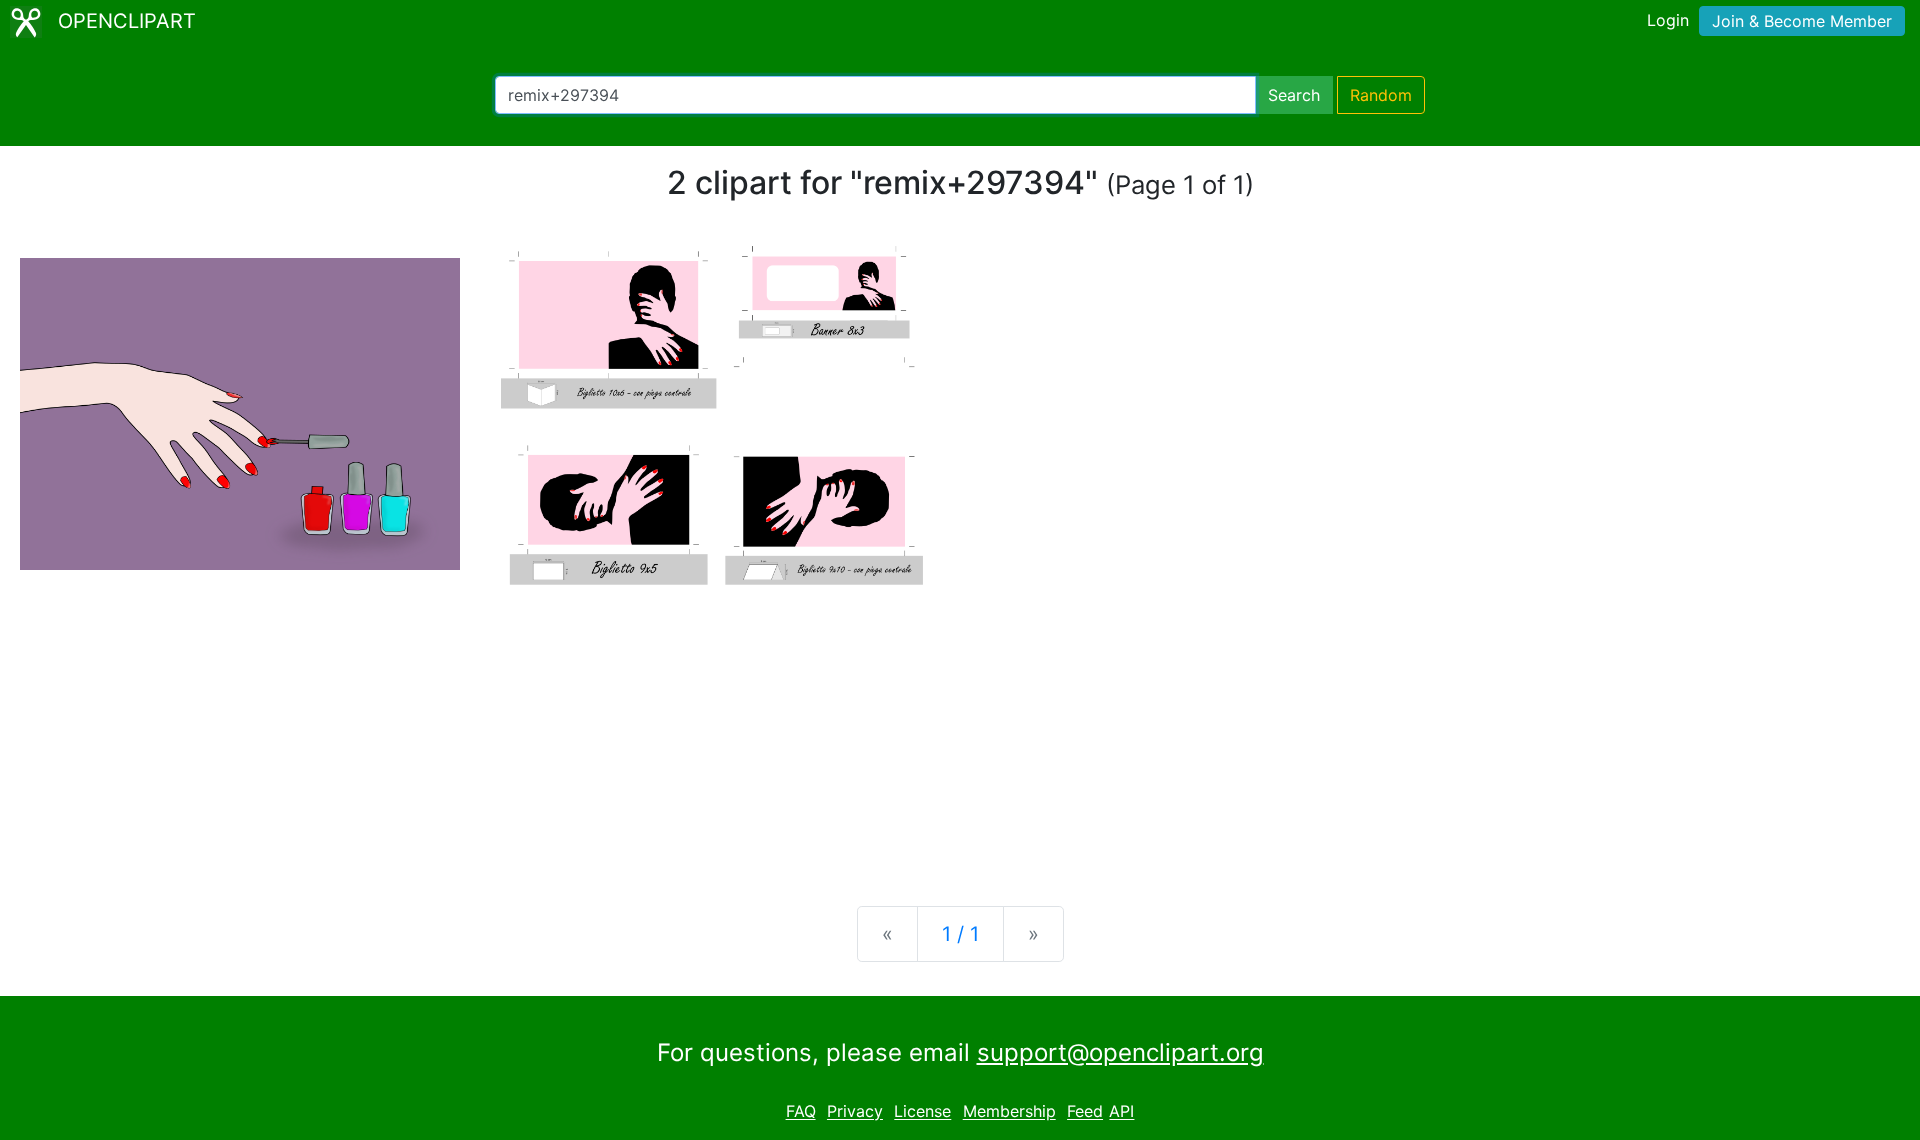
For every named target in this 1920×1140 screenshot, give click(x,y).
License (922, 1112)
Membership (1009, 1112)
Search (1294, 95)
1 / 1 (960, 934)
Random (1381, 95)
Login (1668, 20)
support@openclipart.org (1120, 1052)
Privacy (855, 1112)
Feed (1085, 1112)
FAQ (801, 1112)
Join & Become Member (1802, 21)
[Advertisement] (960, 734)
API (1121, 1112)
